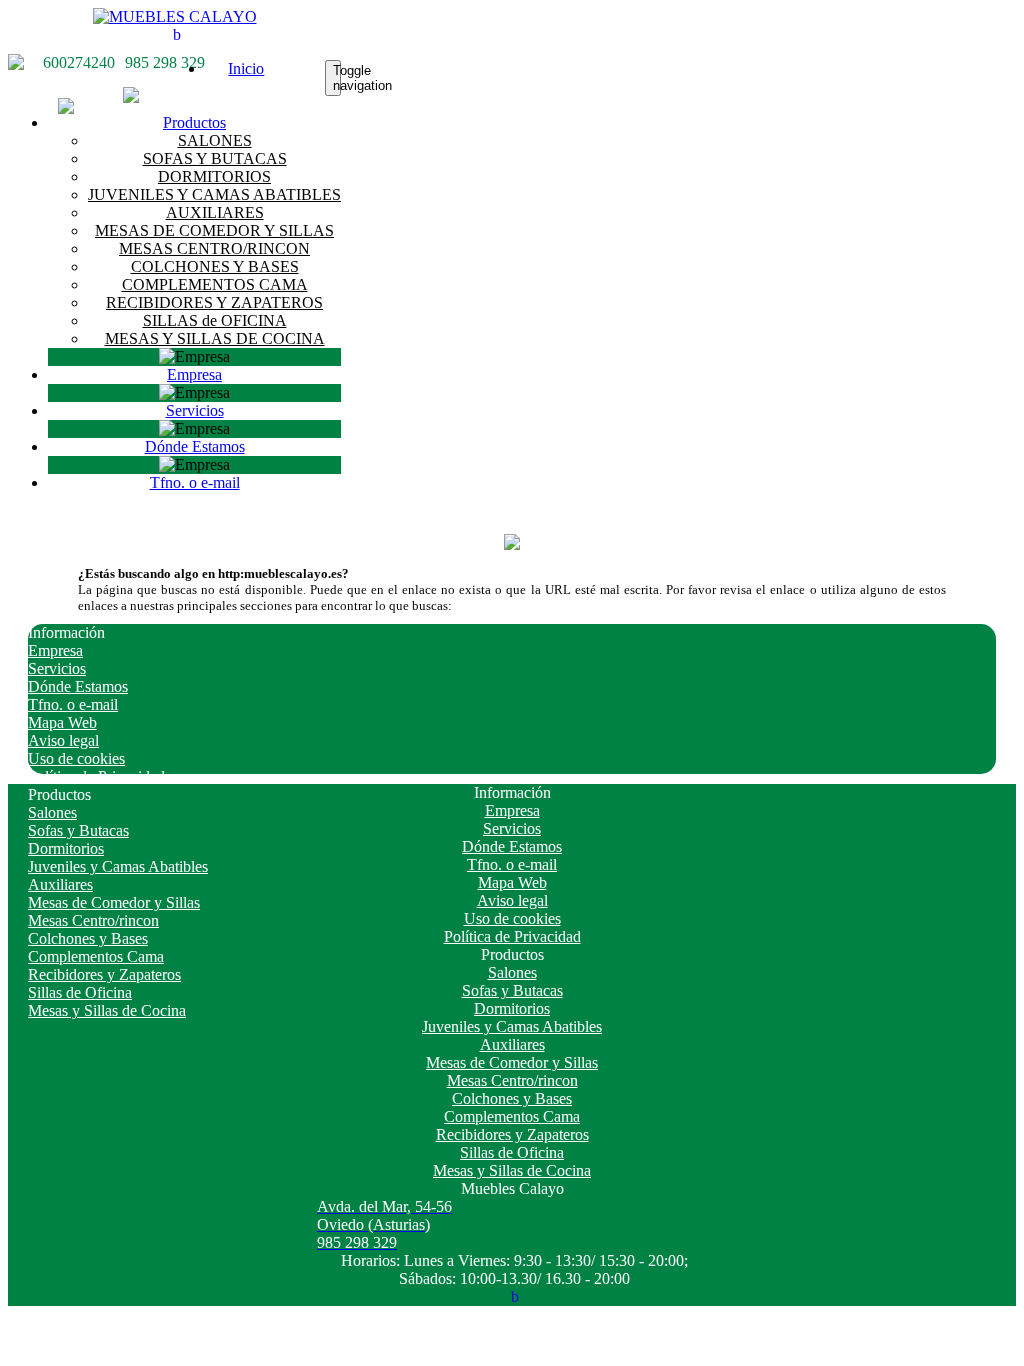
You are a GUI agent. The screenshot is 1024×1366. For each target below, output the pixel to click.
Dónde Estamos (195, 446)
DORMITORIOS (214, 176)
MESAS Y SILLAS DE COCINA (215, 338)
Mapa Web (62, 722)
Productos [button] (194, 122)
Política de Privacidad (96, 776)
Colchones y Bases (88, 938)
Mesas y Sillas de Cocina (107, 1010)
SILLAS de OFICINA (215, 320)
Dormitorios (66, 848)
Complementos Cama (96, 956)
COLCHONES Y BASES (215, 266)
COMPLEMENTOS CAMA (215, 284)
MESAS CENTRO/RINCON (214, 248)
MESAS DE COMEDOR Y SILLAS (214, 230)
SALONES (215, 140)
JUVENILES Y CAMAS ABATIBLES (214, 194)
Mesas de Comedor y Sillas (114, 902)
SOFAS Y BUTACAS (215, 158)
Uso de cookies (76, 758)
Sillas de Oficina (80, 992)
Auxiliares (60, 884)
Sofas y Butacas (78, 830)
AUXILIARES (215, 212)
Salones (52, 812)
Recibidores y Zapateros (104, 974)
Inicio (246, 68)
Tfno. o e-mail (195, 482)
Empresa (194, 374)
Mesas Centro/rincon (93, 920)
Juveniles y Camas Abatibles (118, 866)
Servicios (195, 410)
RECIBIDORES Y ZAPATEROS (214, 302)
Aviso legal (63, 740)
